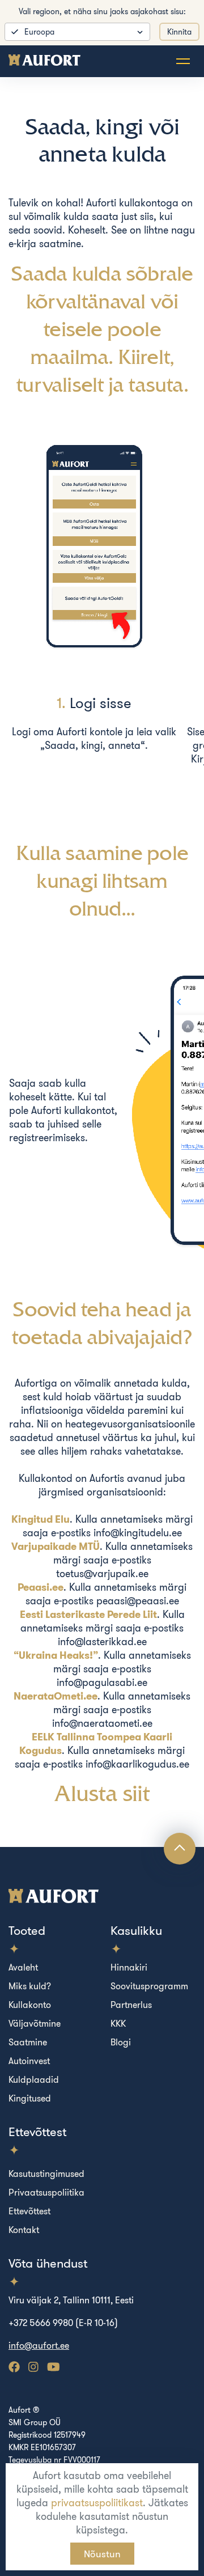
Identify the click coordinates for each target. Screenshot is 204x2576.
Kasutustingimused (46, 2173)
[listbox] (77, 32)
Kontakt (24, 2230)
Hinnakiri (129, 1967)
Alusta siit (102, 1793)
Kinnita (179, 32)
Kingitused (30, 2098)
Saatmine (28, 2042)
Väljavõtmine (35, 2023)
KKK (118, 2023)
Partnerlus (131, 2005)
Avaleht (23, 1967)
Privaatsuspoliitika (46, 2192)
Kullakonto (30, 2005)
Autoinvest (29, 2061)
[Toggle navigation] (183, 61)
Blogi (121, 2042)
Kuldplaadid (34, 2079)
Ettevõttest (29, 2211)
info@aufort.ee (39, 2345)
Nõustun (102, 2554)
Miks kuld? (30, 1986)
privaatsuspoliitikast (97, 2503)
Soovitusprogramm (149, 1986)
